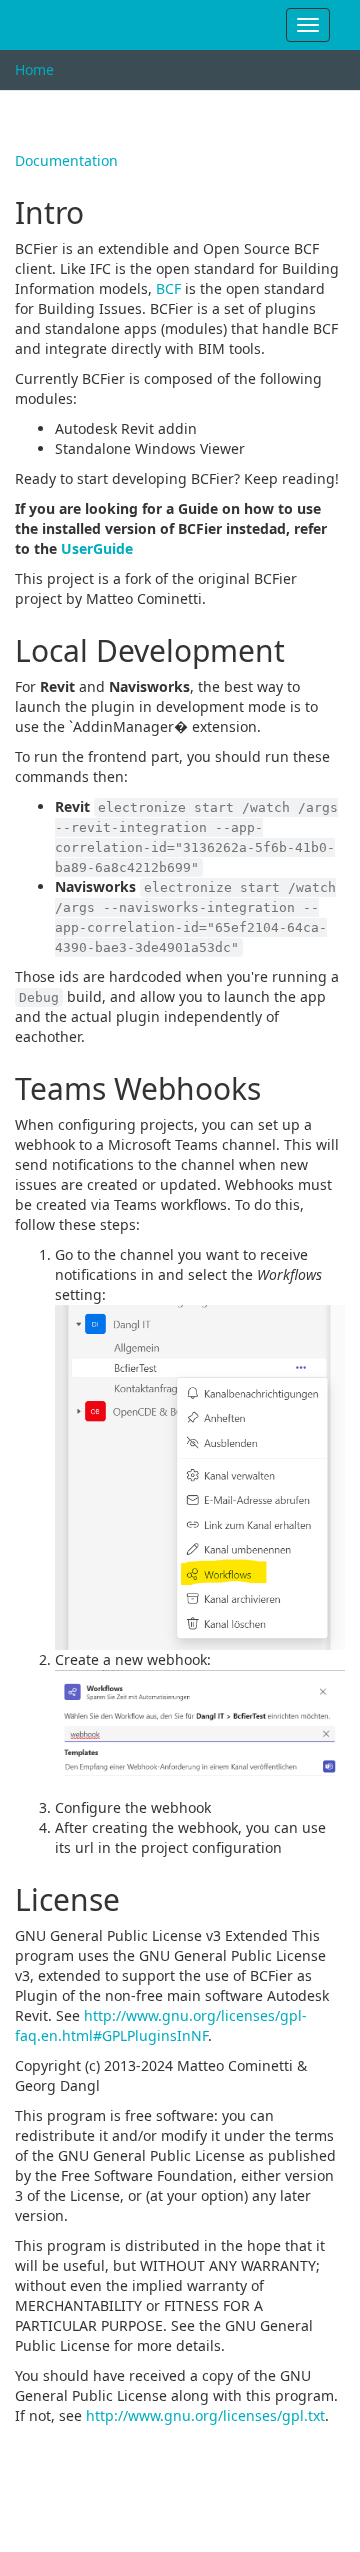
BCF (168, 288)
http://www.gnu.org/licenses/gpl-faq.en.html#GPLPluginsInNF (161, 2025)
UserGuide (97, 548)
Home (34, 69)
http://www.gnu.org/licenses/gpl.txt (205, 2415)
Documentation (66, 160)
